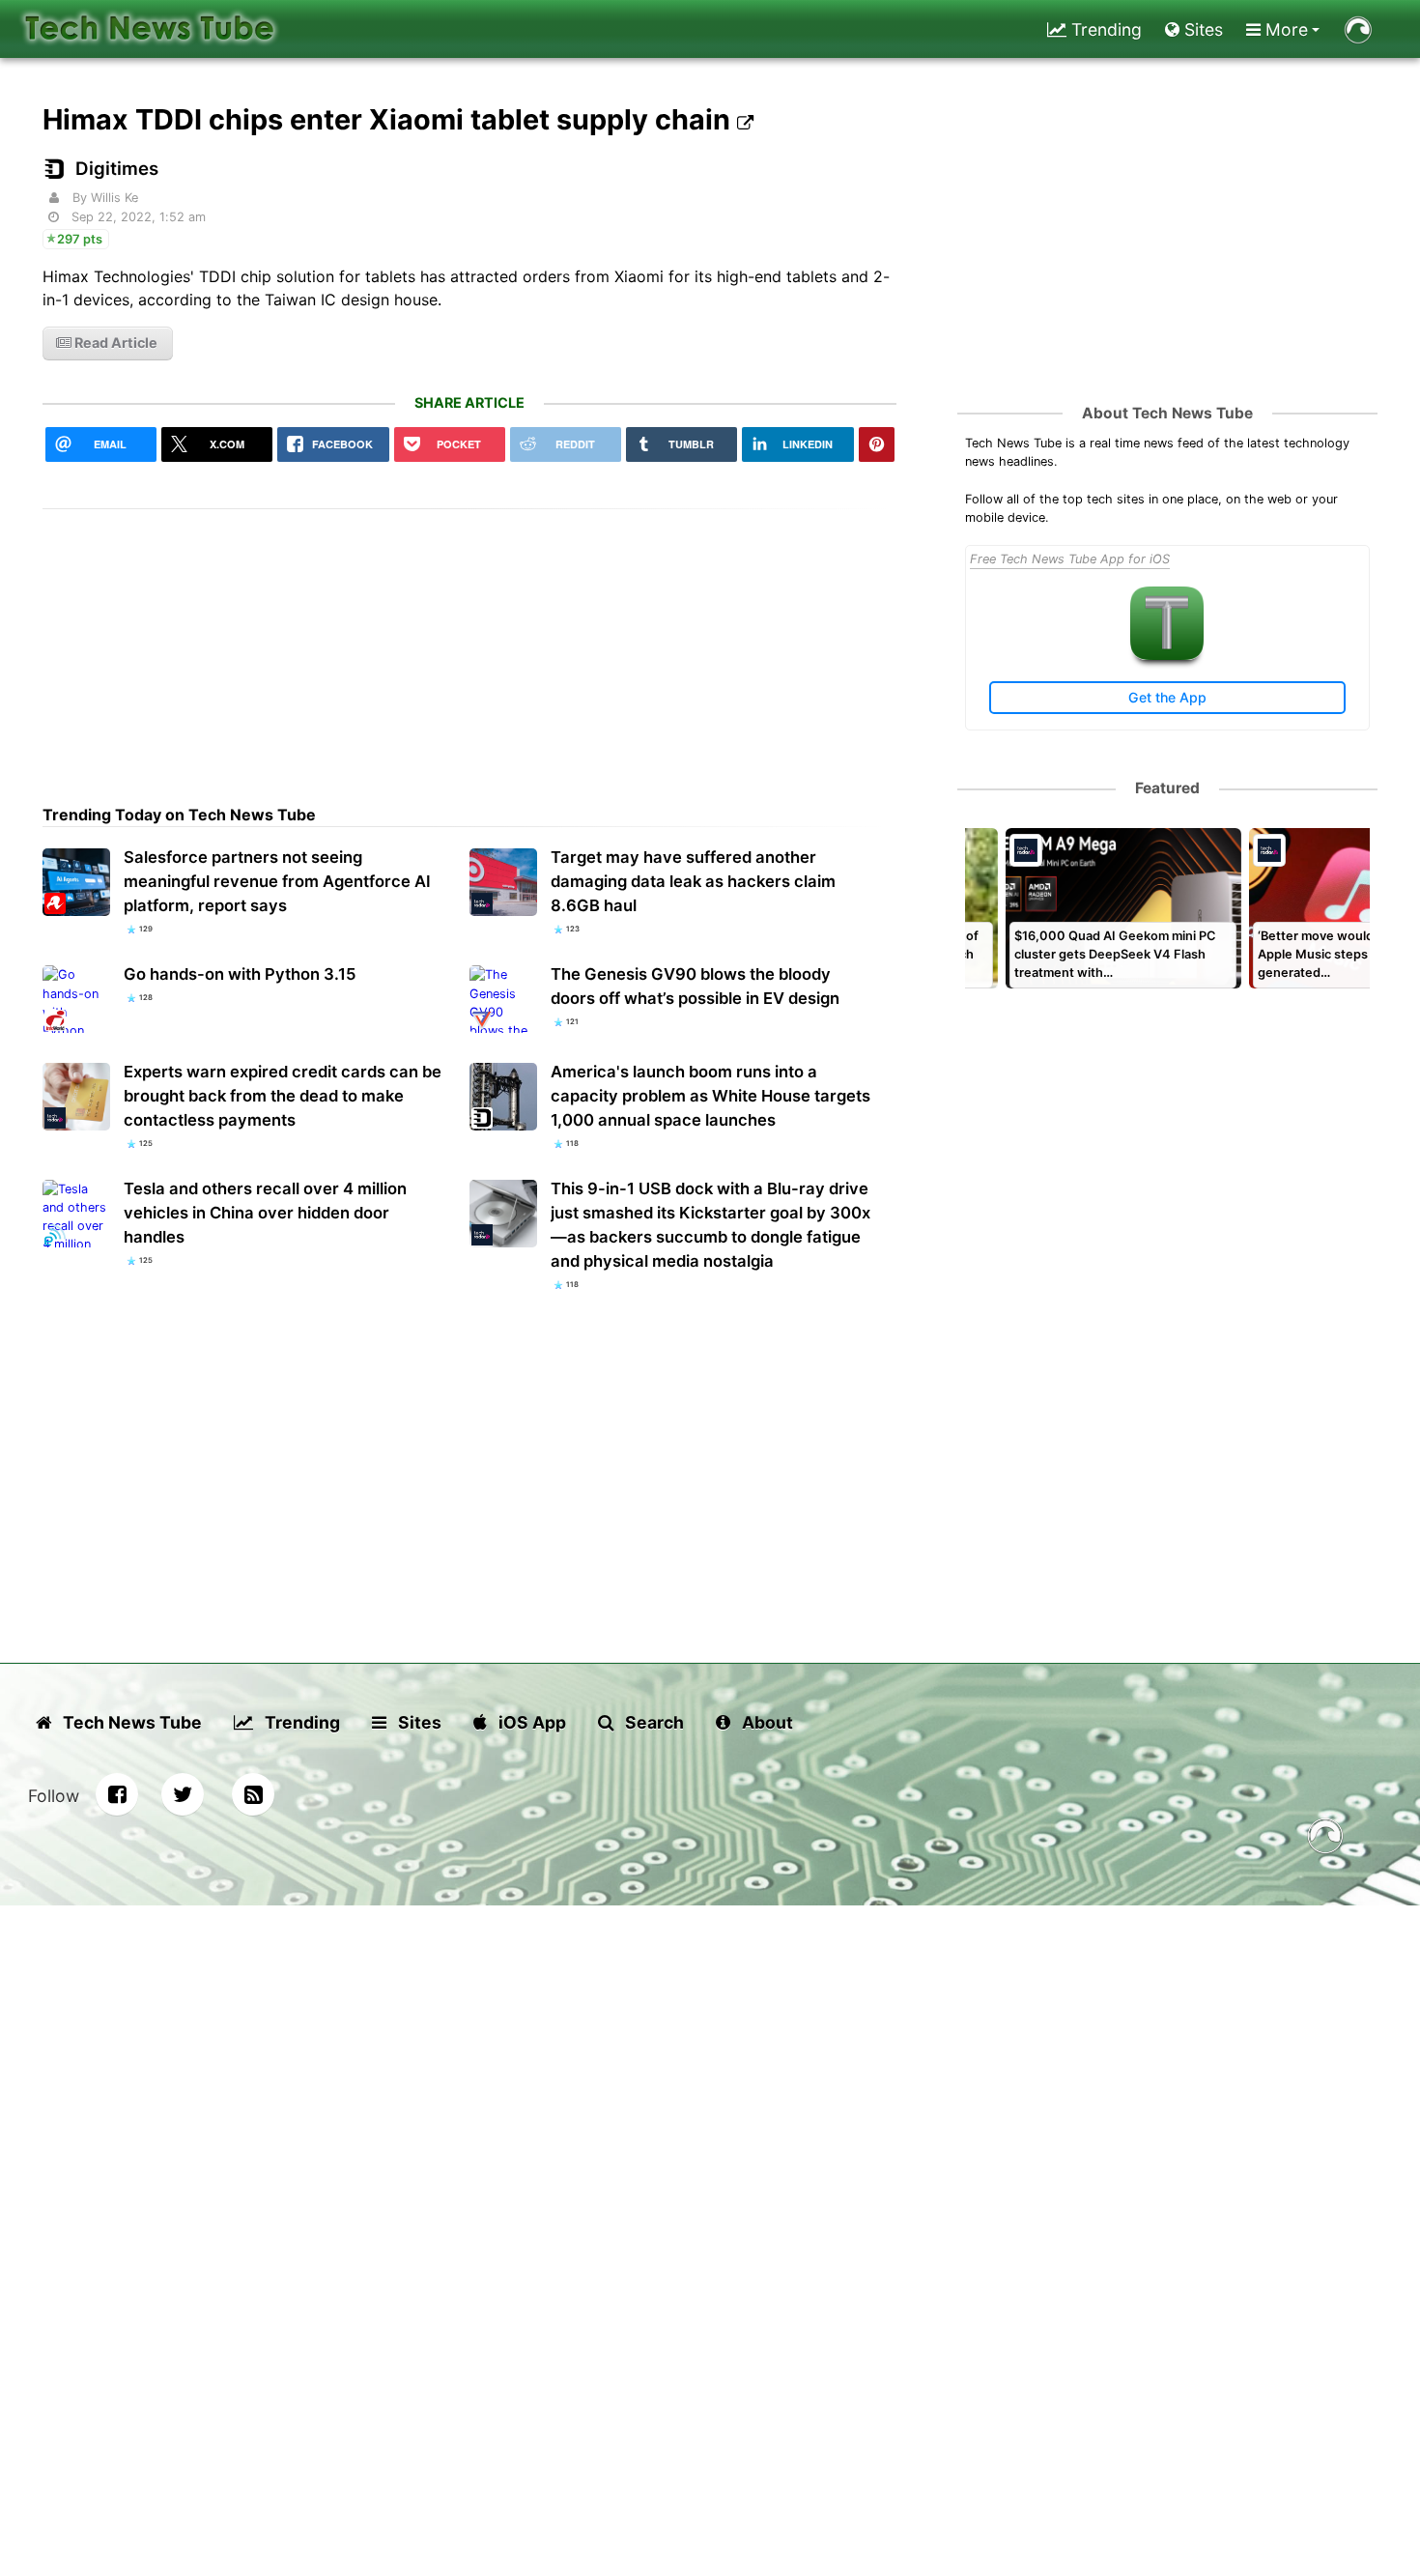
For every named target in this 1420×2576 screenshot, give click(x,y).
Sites (1201, 29)
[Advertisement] (469, 644)
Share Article (469, 402)
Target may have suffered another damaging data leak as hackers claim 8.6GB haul (693, 881)
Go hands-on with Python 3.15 (240, 974)
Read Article (114, 343)
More (1284, 29)
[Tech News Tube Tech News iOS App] (1167, 656)
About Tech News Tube (1167, 413)
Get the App (1167, 697)
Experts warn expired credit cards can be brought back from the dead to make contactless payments (283, 1096)
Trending (1104, 29)
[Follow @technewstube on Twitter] (183, 1794)
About (766, 1722)
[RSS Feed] (253, 1794)
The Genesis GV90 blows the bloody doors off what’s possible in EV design (695, 986)
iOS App (530, 1722)
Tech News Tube (130, 1722)
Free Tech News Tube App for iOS (1070, 559)
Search (653, 1722)
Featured (1167, 788)
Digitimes (117, 169)
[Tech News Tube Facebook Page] (117, 1794)
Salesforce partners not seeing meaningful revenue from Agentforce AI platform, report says (277, 881)
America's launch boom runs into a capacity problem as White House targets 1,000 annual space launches (710, 1096)
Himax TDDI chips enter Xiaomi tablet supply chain (390, 119)
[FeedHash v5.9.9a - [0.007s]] (1325, 1839)
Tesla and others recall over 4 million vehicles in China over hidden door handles (265, 1213)
